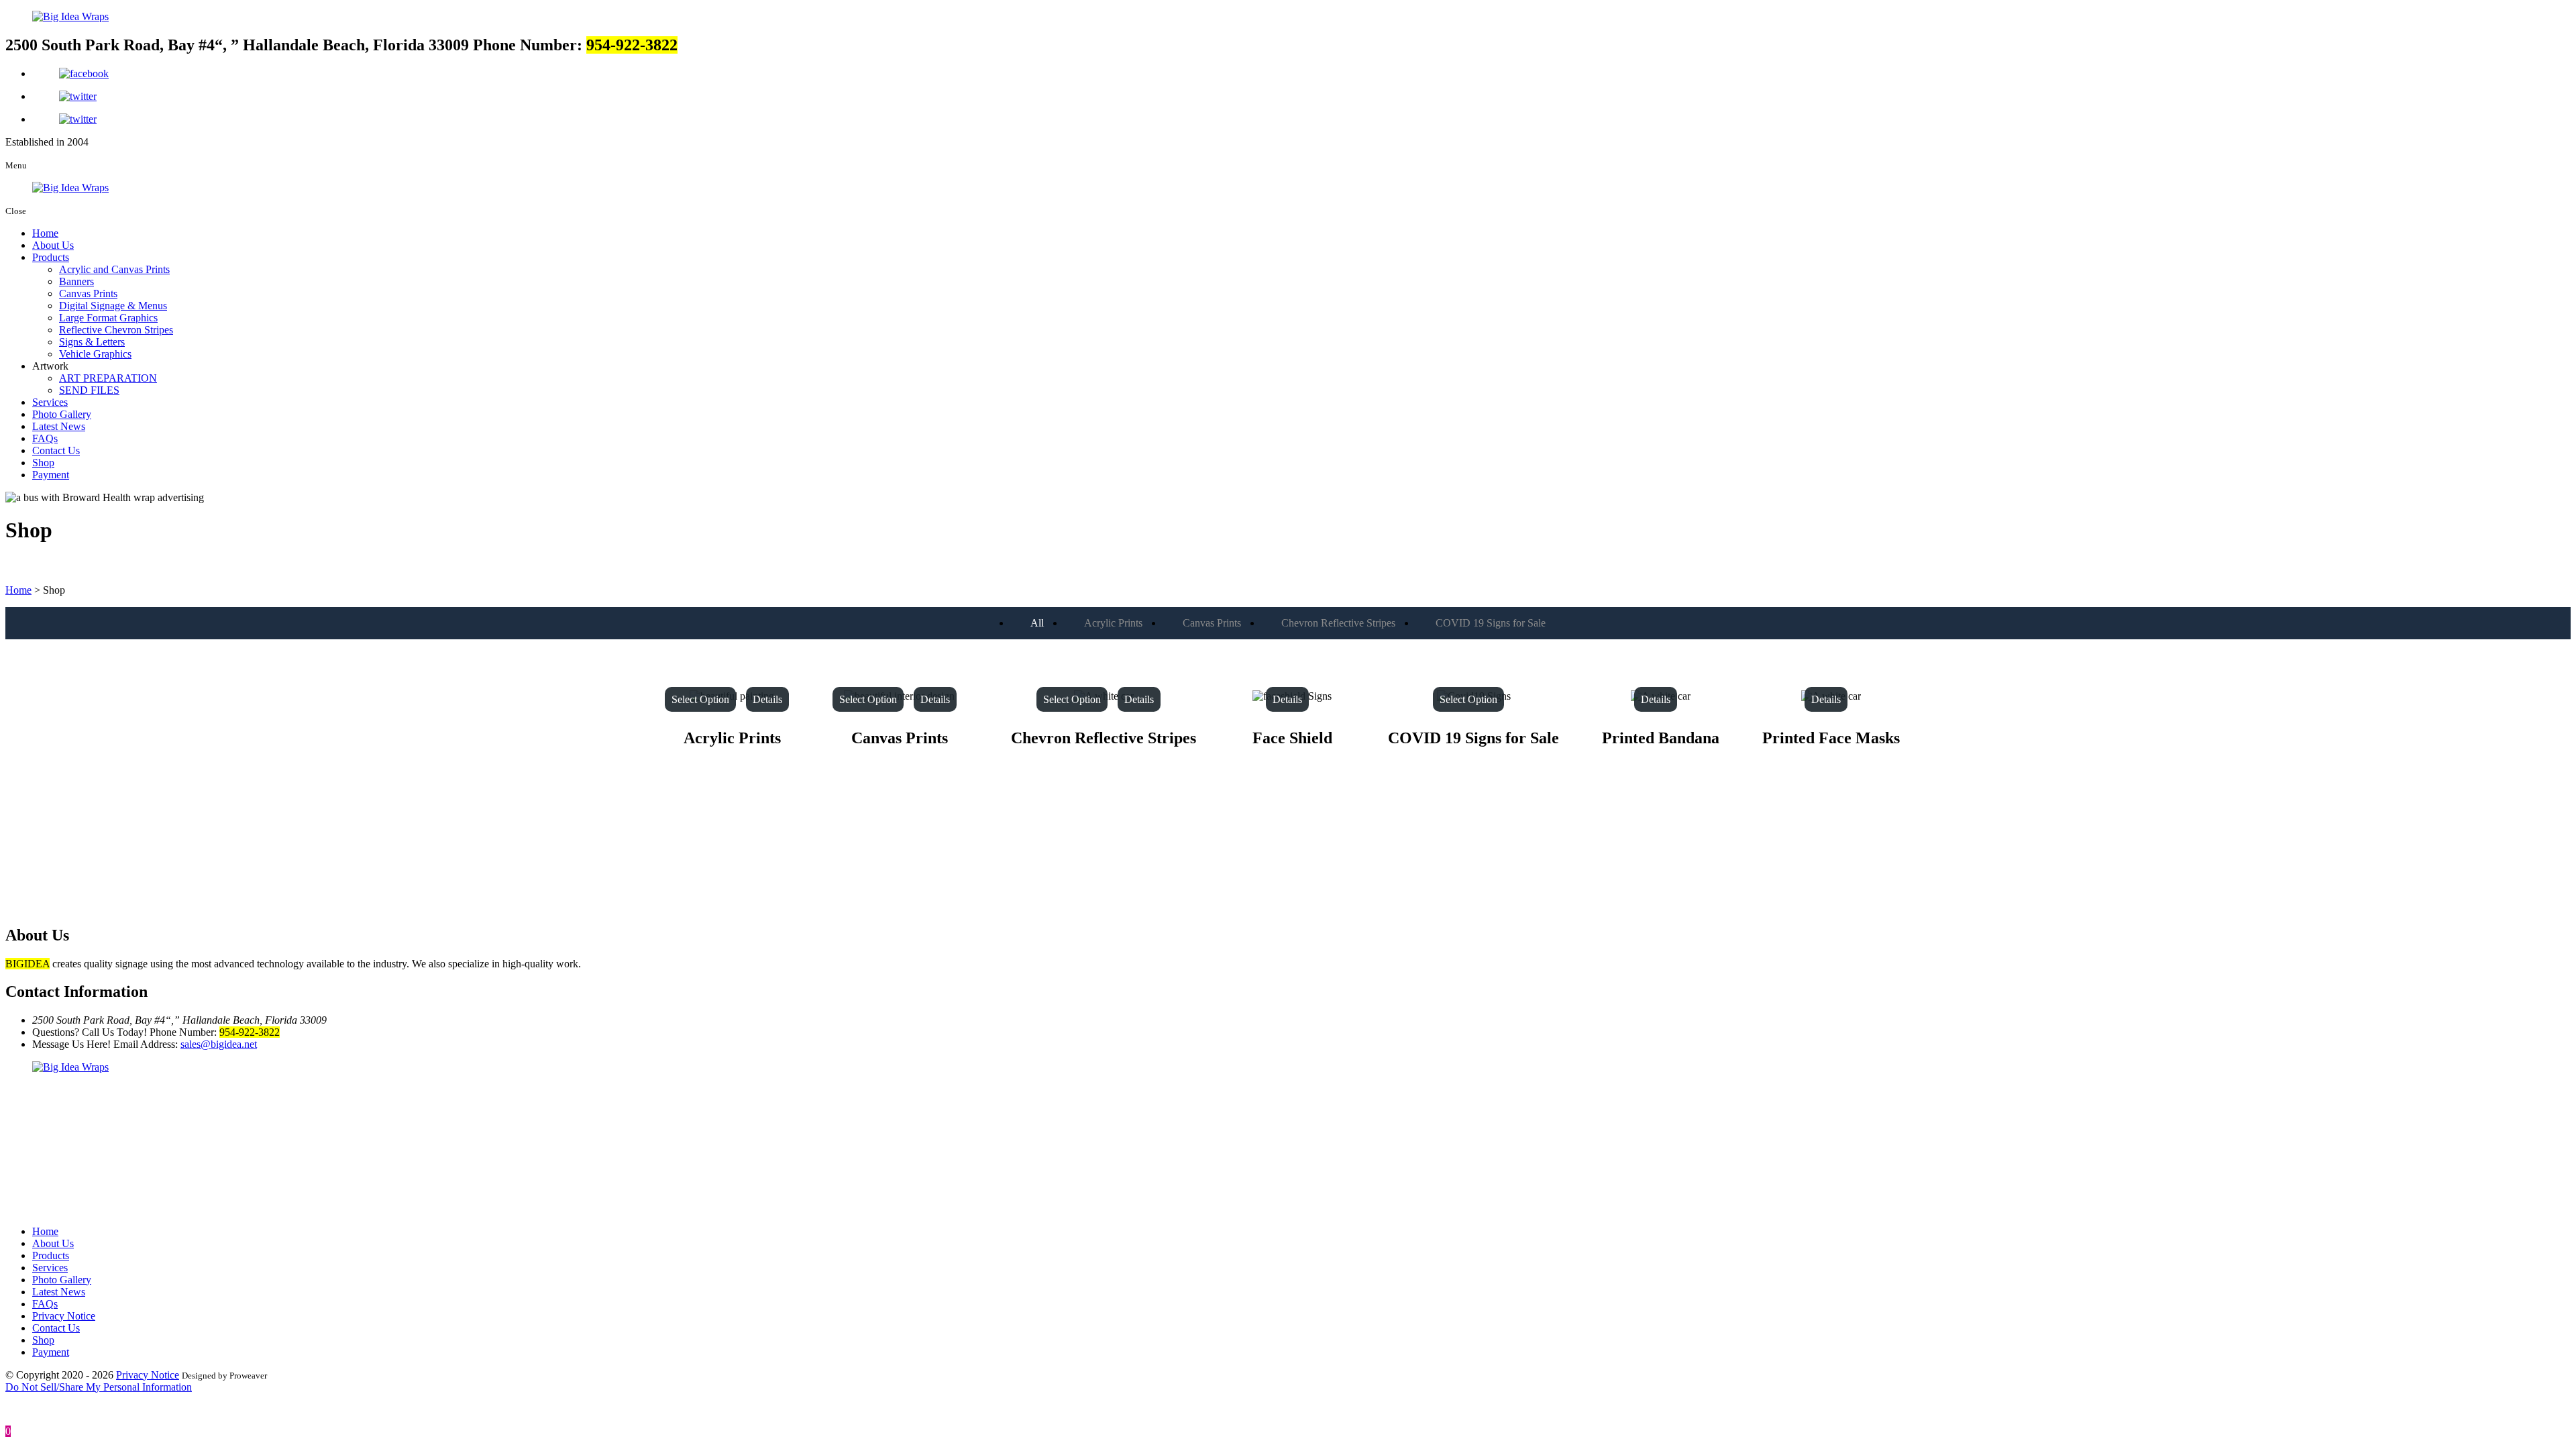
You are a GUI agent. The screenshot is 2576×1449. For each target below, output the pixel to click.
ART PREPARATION (108, 378)
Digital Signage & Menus (113, 306)
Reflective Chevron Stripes (116, 330)
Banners (76, 281)
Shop (43, 463)
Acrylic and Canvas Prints (114, 269)
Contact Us (56, 450)
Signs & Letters (92, 342)
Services (50, 402)
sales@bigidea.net (219, 1044)
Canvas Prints (88, 293)
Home (45, 233)
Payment (51, 475)
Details (767, 699)
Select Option (700, 699)
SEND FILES (89, 390)
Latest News (59, 426)
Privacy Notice (64, 1316)
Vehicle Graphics (95, 354)
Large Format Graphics (108, 318)
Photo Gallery (62, 414)
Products (51, 257)
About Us (53, 245)
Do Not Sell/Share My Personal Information (99, 1387)
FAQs (45, 438)
